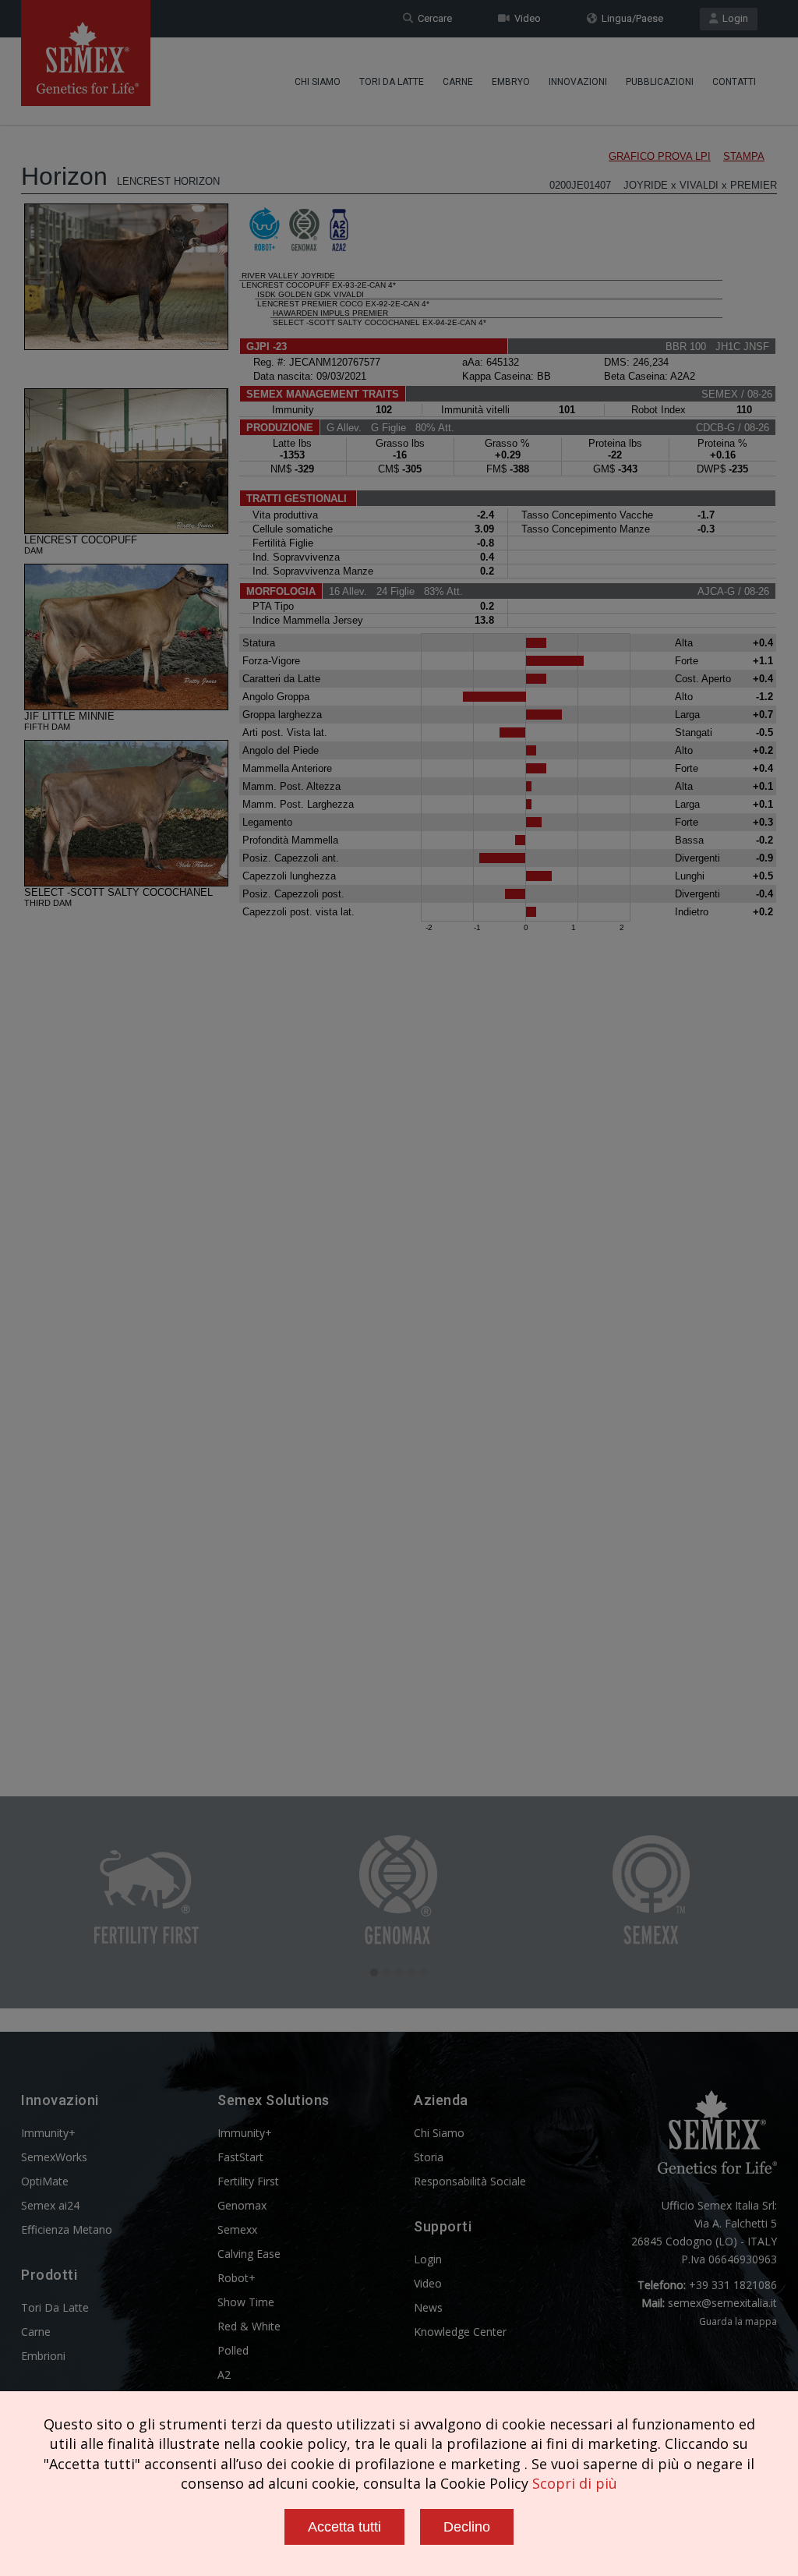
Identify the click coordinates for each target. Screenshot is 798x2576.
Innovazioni (578, 82)
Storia (429, 2157)
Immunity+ (48, 2133)
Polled (233, 2350)
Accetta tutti (344, 2527)
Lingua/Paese (630, 18)
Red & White (249, 2326)
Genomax (242, 2205)
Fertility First (248, 2181)
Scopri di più (575, 2483)
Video (525, 18)
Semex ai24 (50, 2205)
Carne (458, 82)
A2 (224, 2374)
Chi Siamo (318, 82)
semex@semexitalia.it (722, 2303)
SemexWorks (54, 2157)
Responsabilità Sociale (470, 2181)
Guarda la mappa (738, 2321)
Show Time (246, 2302)
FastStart (240, 2157)
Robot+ (237, 2278)
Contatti (734, 82)
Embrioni (43, 2356)
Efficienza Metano (67, 2229)
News (428, 2307)
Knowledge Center (460, 2332)
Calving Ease (249, 2254)
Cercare (433, 18)
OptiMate (45, 2181)
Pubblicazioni (660, 82)
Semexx (237, 2229)
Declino (467, 2527)
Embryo (511, 82)
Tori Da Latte (392, 82)
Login (733, 18)
